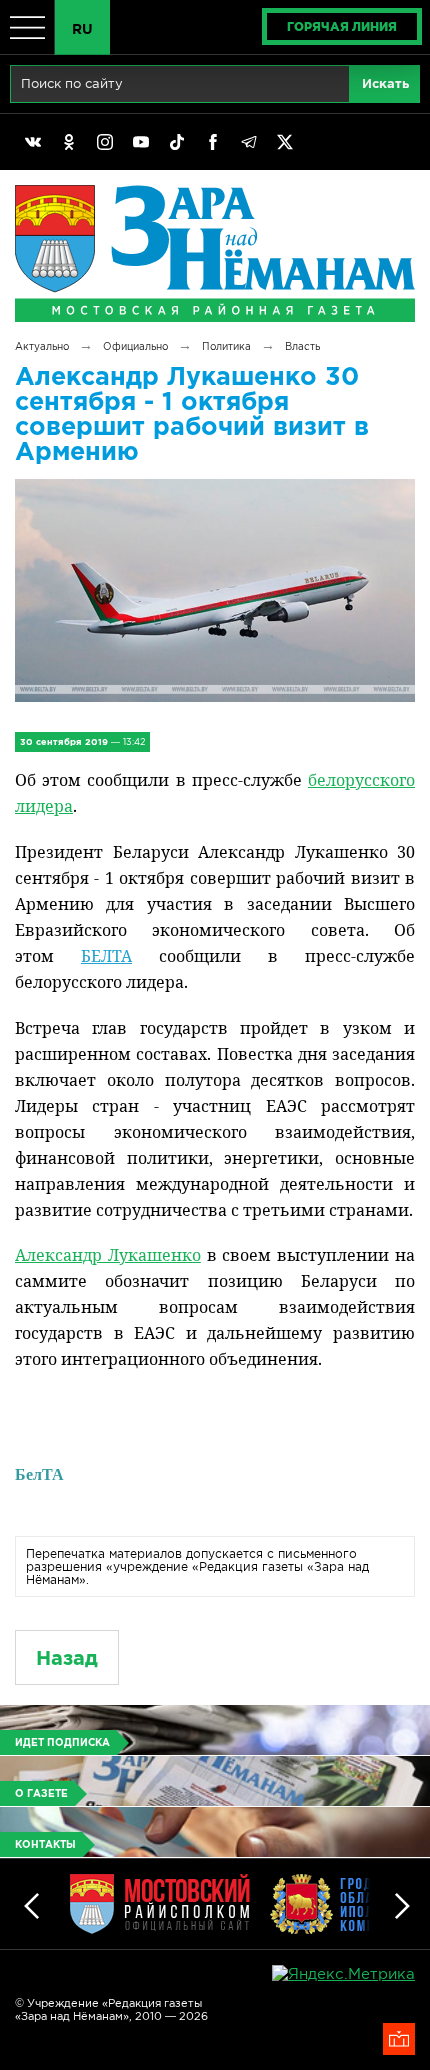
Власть (302, 346)
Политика (226, 346)
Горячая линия (342, 26)
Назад (67, 1657)
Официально (135, 346)
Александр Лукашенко (108, 1255)
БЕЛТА (106, 956)
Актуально (42, 346)
